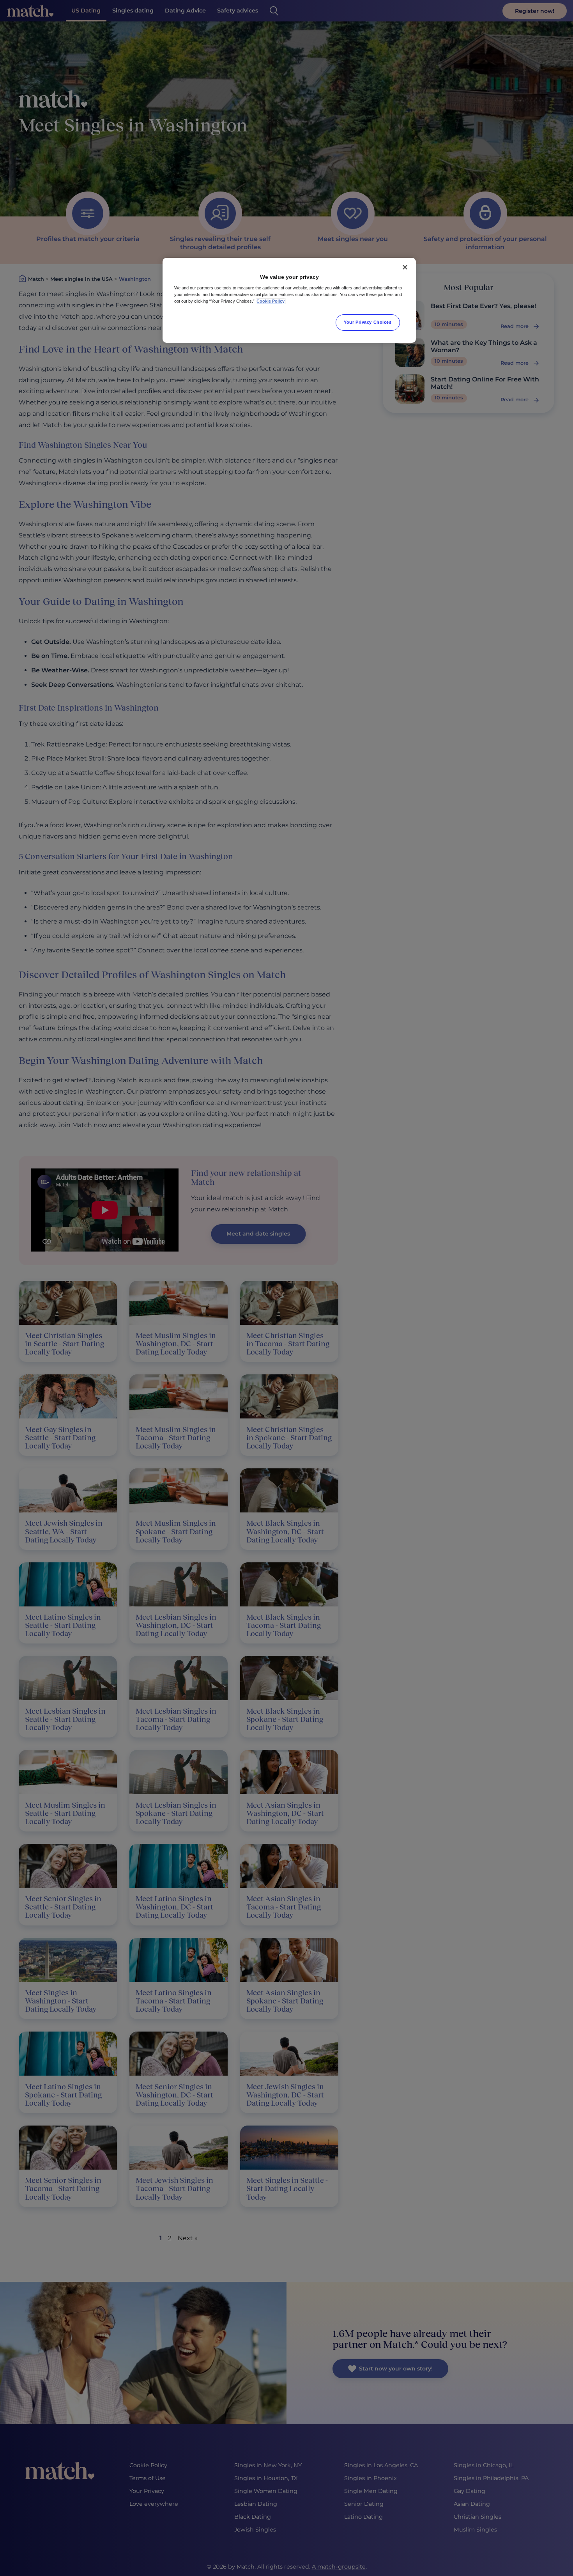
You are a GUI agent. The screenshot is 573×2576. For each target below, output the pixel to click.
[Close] (405, 267)
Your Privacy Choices (368, 322)
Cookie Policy (271, 301)
